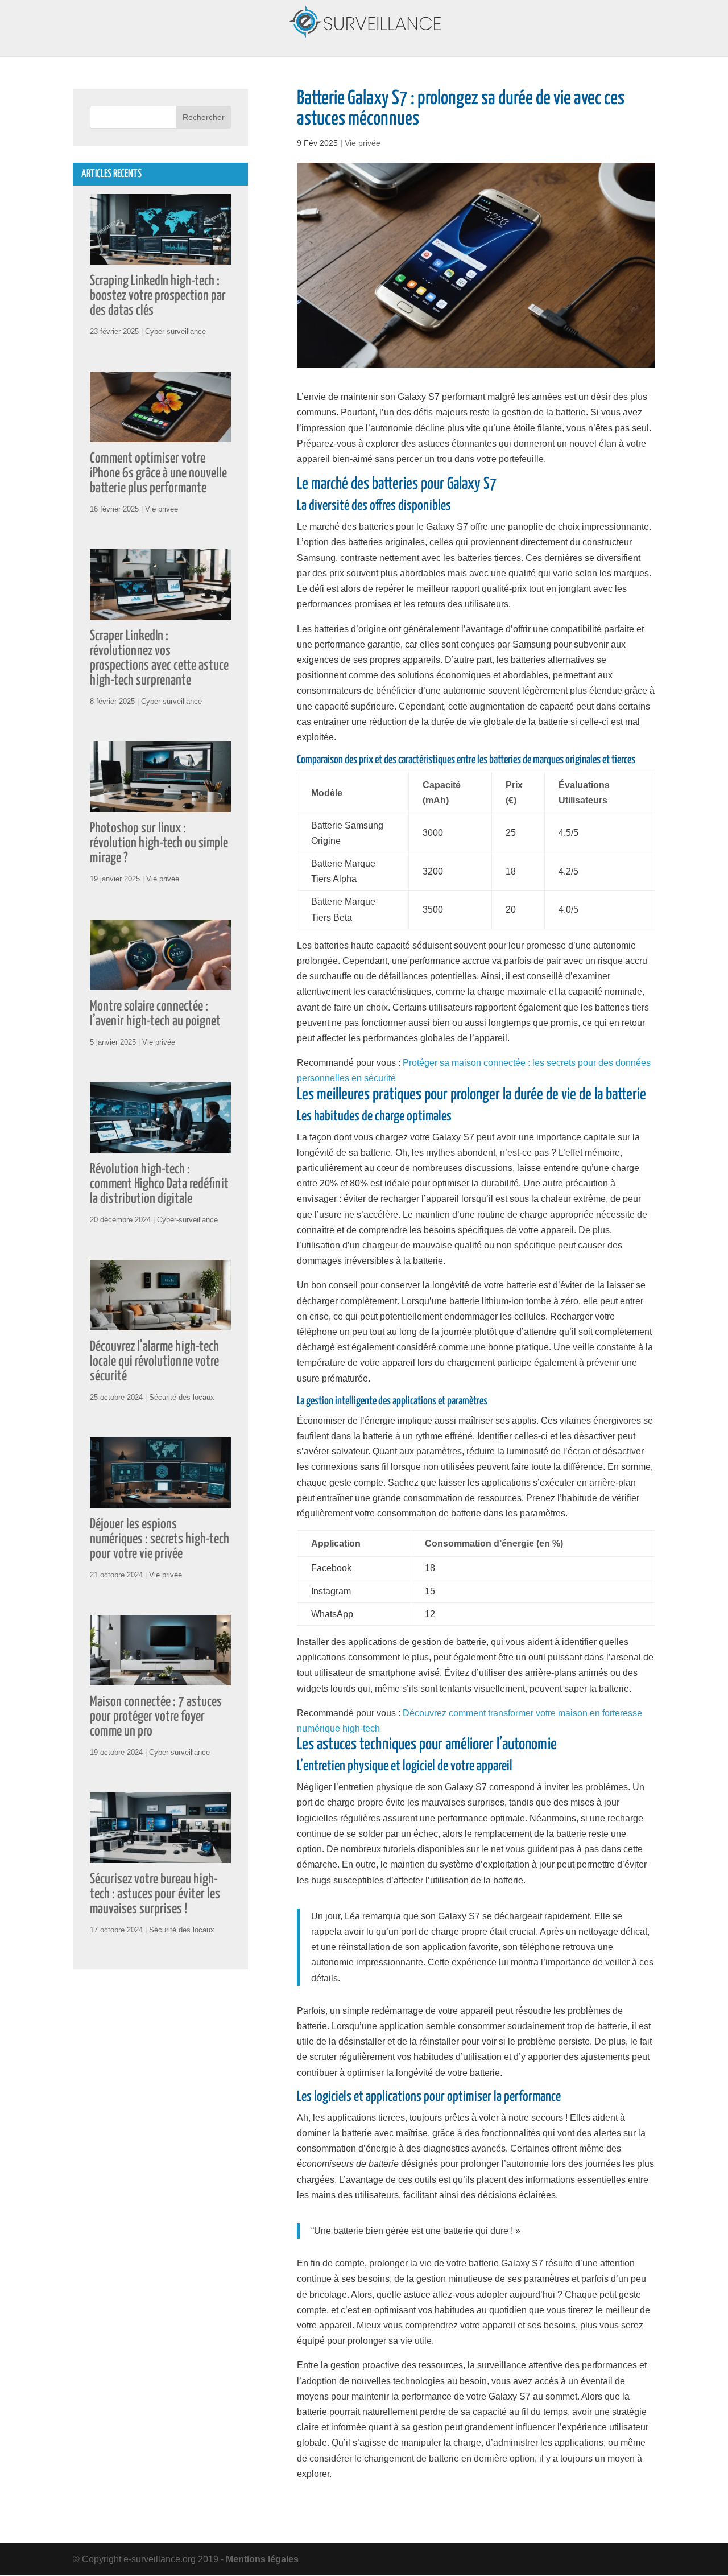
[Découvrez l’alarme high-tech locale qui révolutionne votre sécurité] (160, 1323)
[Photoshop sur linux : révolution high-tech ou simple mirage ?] (160, 804)
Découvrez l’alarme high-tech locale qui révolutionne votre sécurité (154, 1362)
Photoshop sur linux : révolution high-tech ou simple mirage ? (159, 843)
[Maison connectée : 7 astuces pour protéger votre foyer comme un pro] (160, 1678)
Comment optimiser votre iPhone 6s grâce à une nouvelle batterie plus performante (158, 473)
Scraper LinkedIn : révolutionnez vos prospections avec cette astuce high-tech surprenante (159, 658)
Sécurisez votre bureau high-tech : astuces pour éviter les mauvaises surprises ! (155, 1894)
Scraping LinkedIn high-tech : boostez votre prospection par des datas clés (158, 296)
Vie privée (363, 143)
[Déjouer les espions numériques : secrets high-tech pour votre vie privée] (160, 1500)
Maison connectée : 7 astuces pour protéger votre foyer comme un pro (156, 1717)
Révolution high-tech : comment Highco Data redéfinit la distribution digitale (159, 1184)
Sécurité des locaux (182, 1397)
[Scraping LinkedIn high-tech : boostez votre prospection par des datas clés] (160, 257)
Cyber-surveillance (175, 331)
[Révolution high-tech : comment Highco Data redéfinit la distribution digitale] (160, 1145)
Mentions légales (262, 2559)
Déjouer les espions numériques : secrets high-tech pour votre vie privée (160, 1539)
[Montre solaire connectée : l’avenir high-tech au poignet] (160, 982)
